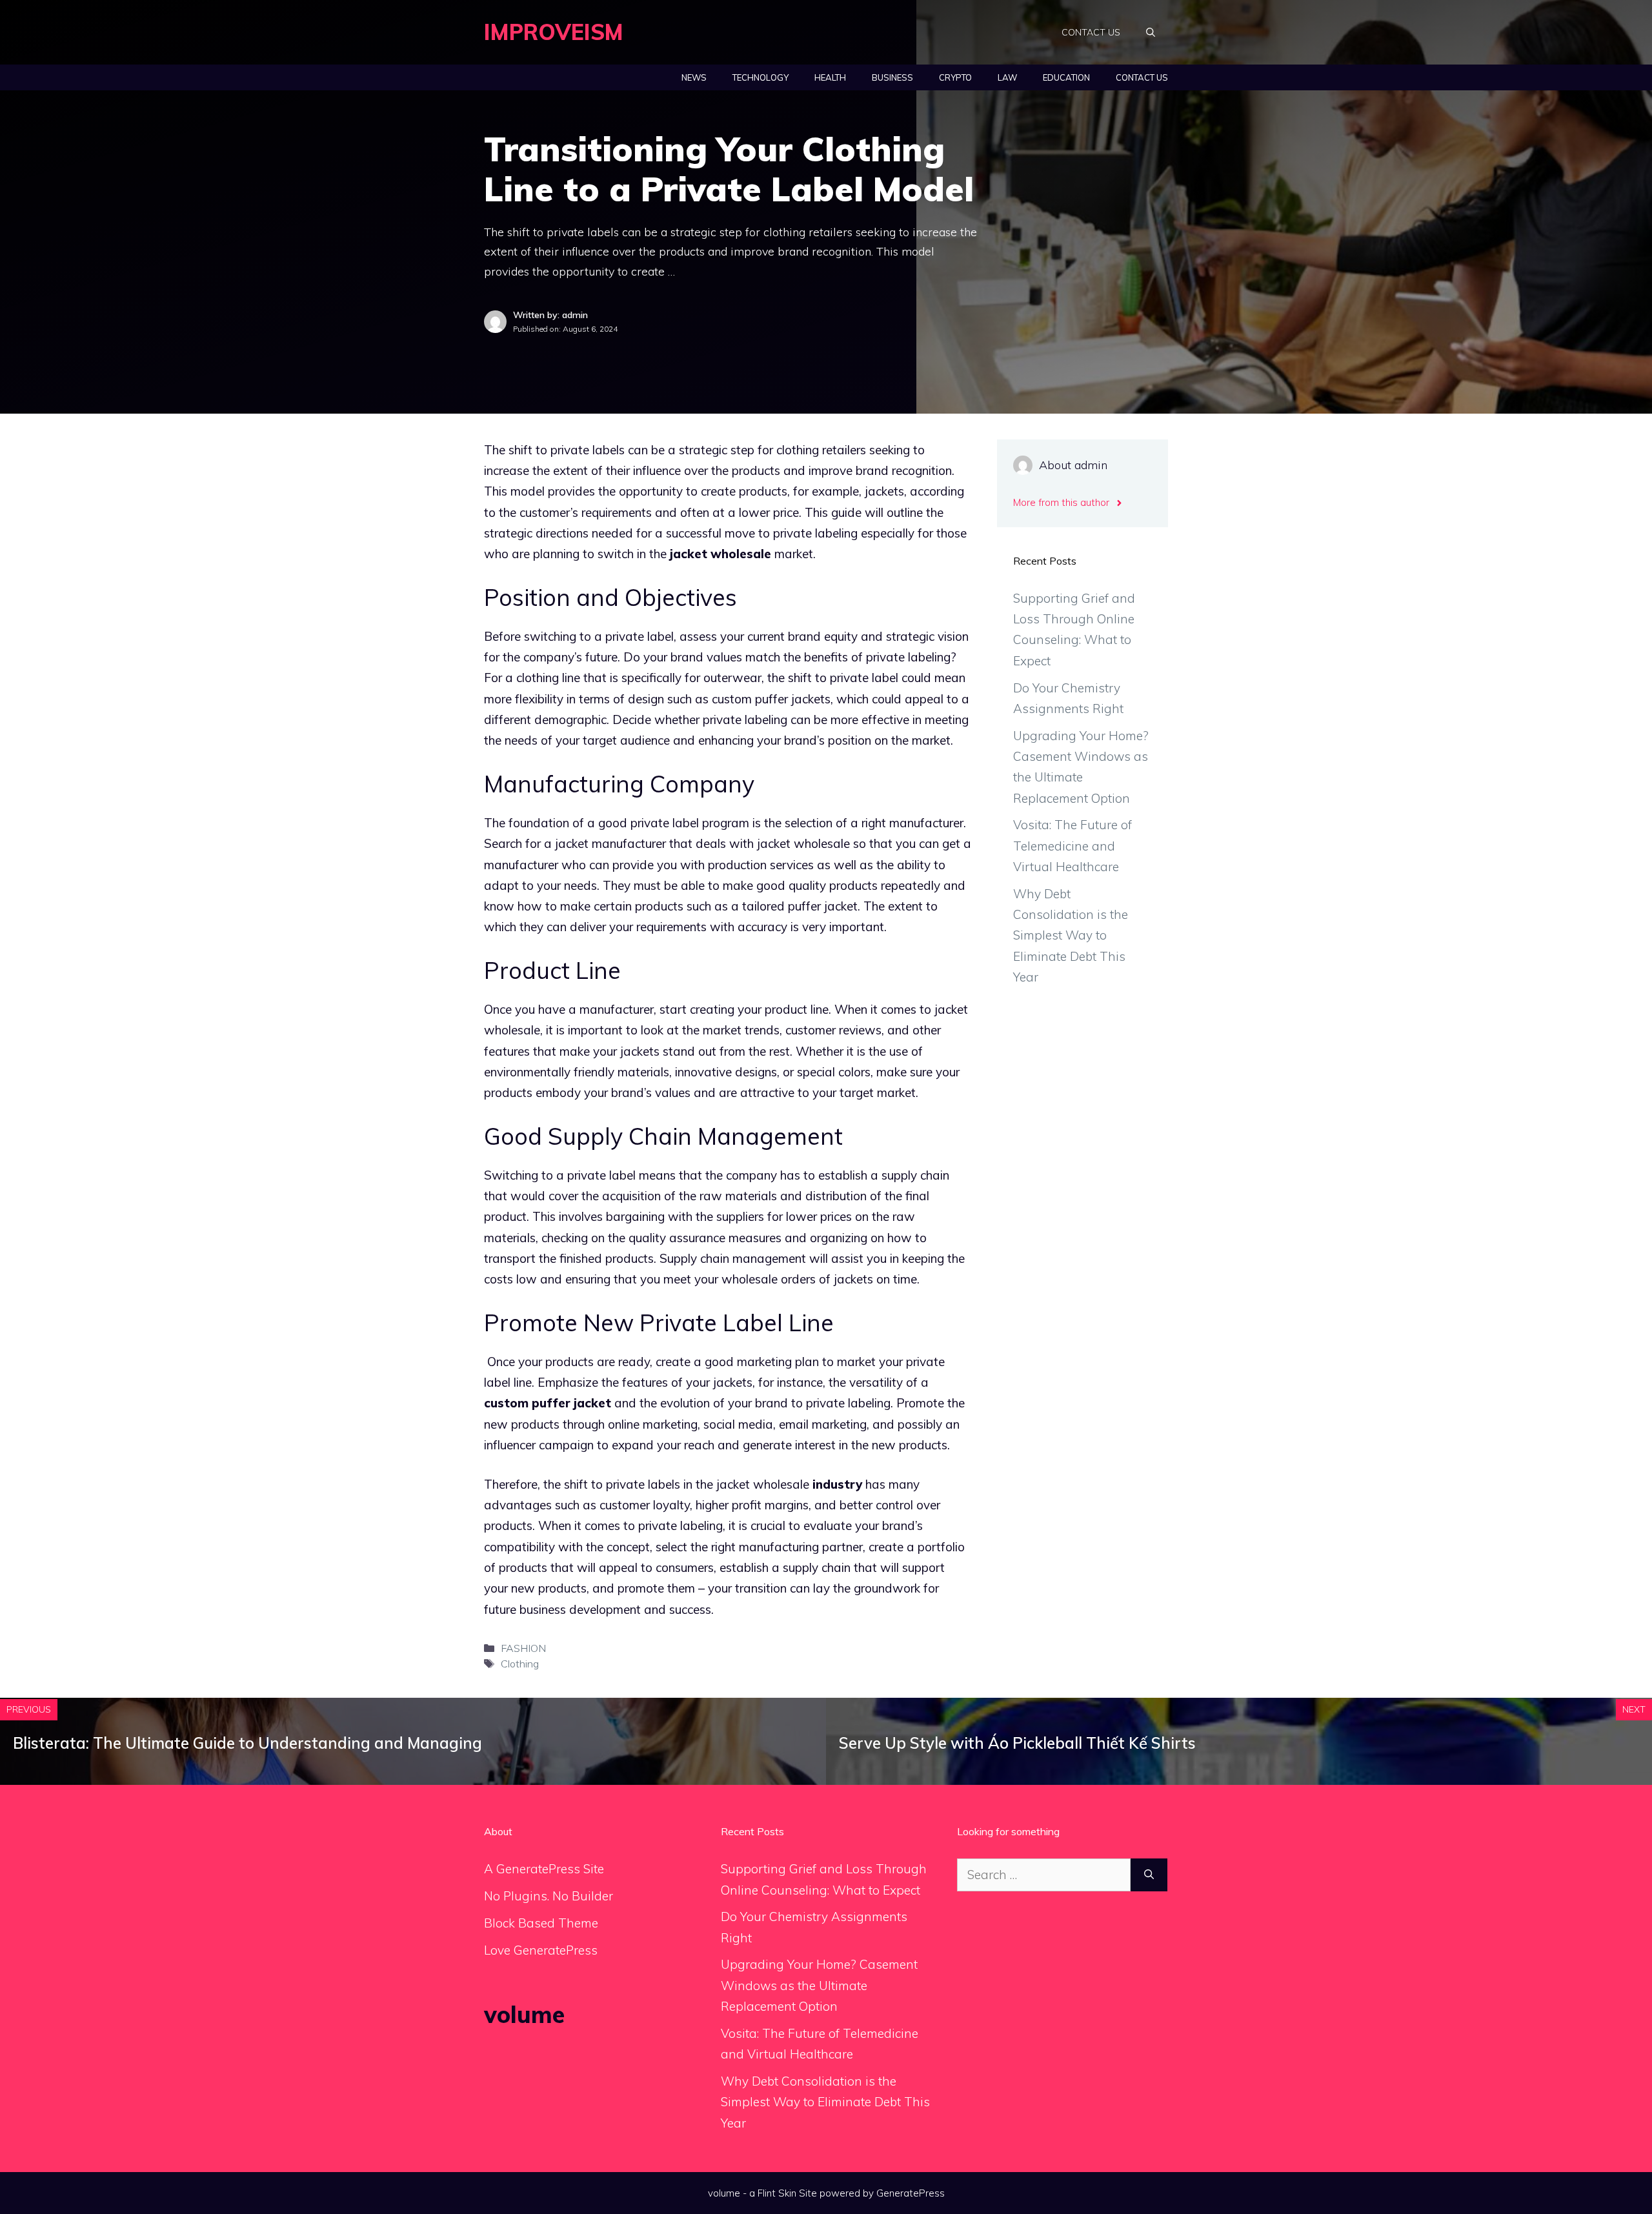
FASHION (523, 1648)
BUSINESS (892, 77)
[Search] (1149, 1875)
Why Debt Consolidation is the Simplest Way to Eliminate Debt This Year (1071, 935)
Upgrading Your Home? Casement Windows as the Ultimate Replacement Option (819, 1985)
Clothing (520, 1664)
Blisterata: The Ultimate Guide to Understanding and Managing (247, 1743)
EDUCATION (1066, 77)
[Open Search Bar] (1151, 32)
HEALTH (830, 77)
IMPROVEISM (554, 32)
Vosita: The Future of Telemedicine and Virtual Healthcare (1073, 846)
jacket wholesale (720, 554)
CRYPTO (955, 77)
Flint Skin (777, 2193)
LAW (1007, 77)
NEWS (694, 77)
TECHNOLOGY (761, 77)
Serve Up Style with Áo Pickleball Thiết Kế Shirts (1017, 1743)
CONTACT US (1091, 32)
